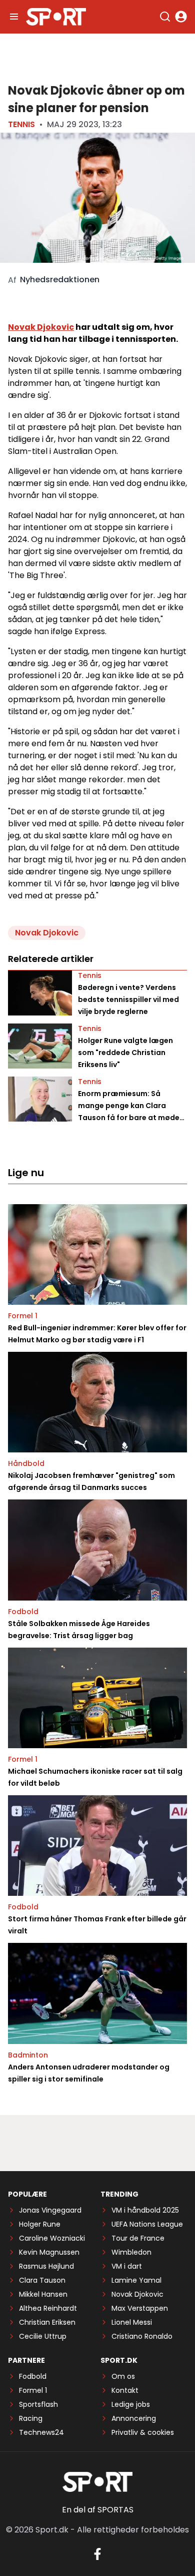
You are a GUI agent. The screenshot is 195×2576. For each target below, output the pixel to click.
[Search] (165, 17)
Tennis (21, 124)
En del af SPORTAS (98, 2510)
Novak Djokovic (41, 327)
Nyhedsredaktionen (60, 280)
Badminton (28, 2055)
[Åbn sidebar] (14, 17)
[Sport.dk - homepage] (56, 17)
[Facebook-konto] (97, 2554)
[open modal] (181, 17)
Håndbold (26, 1463)
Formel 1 (23, 1316)
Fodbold (23, 1612)
